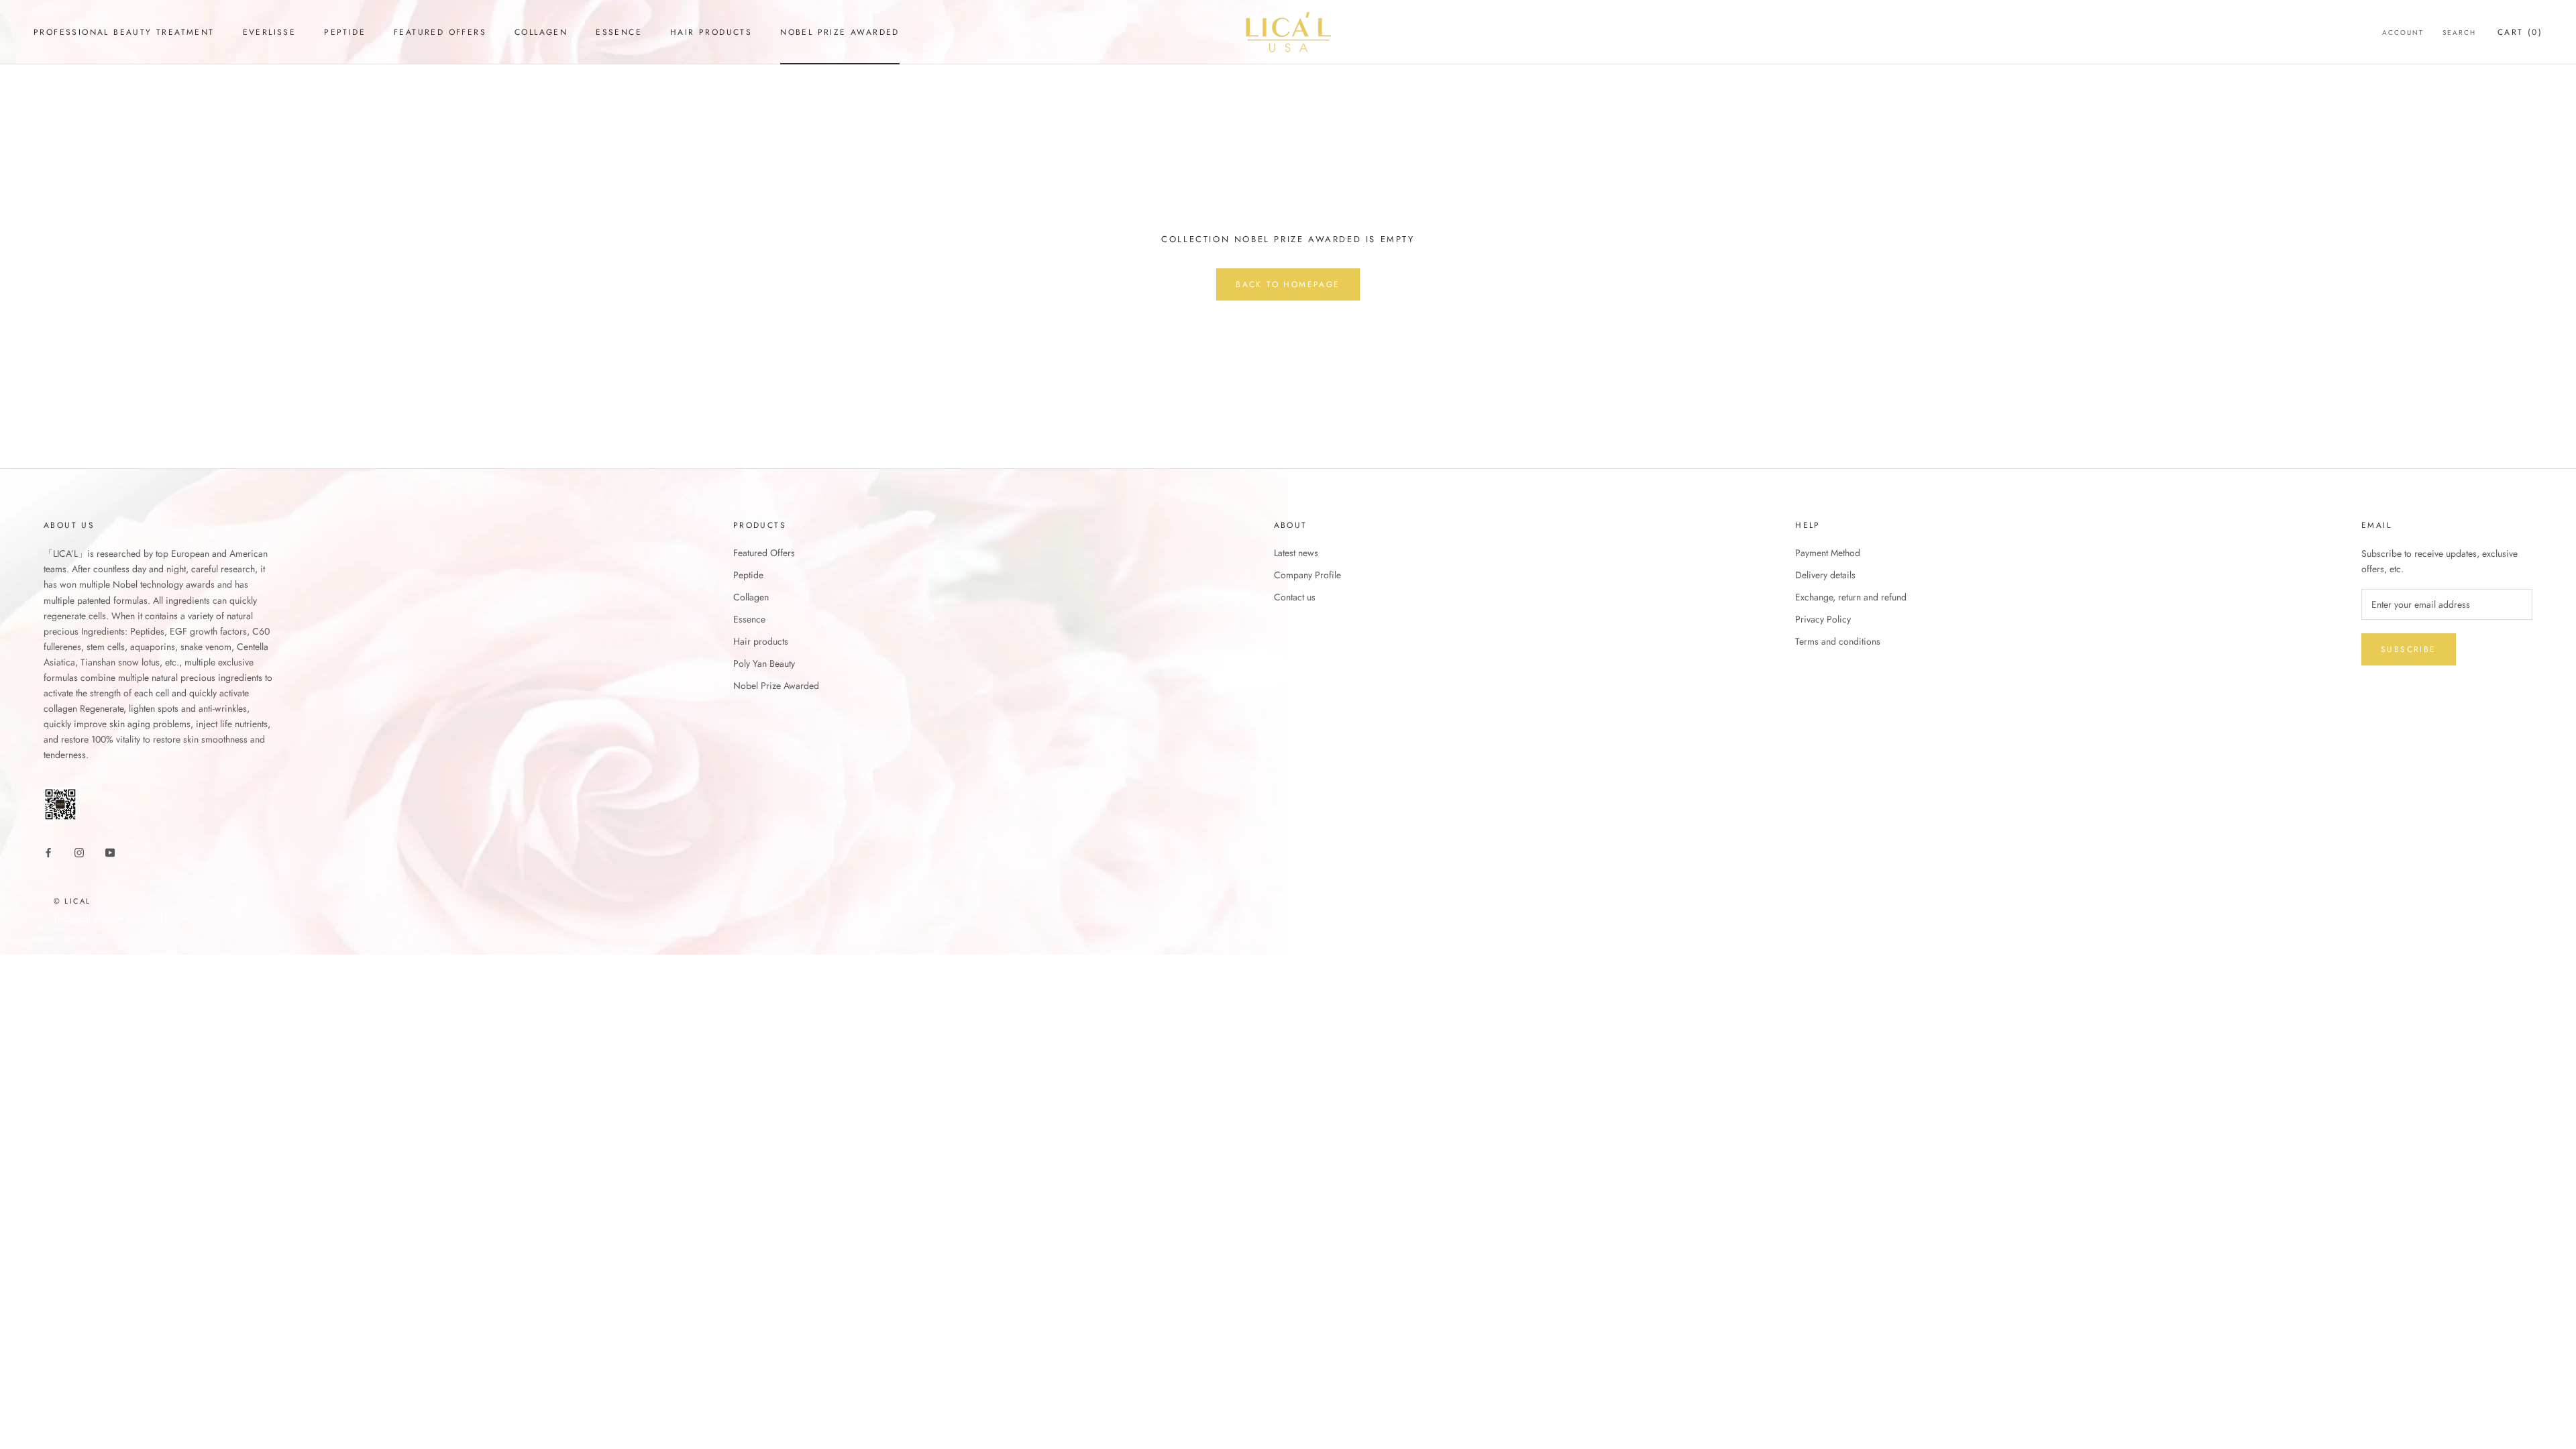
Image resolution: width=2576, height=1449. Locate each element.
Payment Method (1828, 553)
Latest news (1296, 553)
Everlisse (270, 32)
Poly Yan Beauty (764, 663)
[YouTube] (110, 852)
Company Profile (1307, 575)
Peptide (345, 32)
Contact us (1295, 597)
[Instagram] (79, 852)
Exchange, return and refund (1851, 597)
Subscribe (2409, 649)
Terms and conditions (1838, 641)
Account (2403, 33)
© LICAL (72, 901)
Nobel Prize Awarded (840, 32)
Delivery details (1825, 575)
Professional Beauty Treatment (124, 32)
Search (2459, 33)
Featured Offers (440, 32)
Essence (619, 32)
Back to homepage (1288, 284)
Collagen (541, 32)
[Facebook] (48, 852)
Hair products (711, 32)
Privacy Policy (1823, 619)
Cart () (2520, 32)
